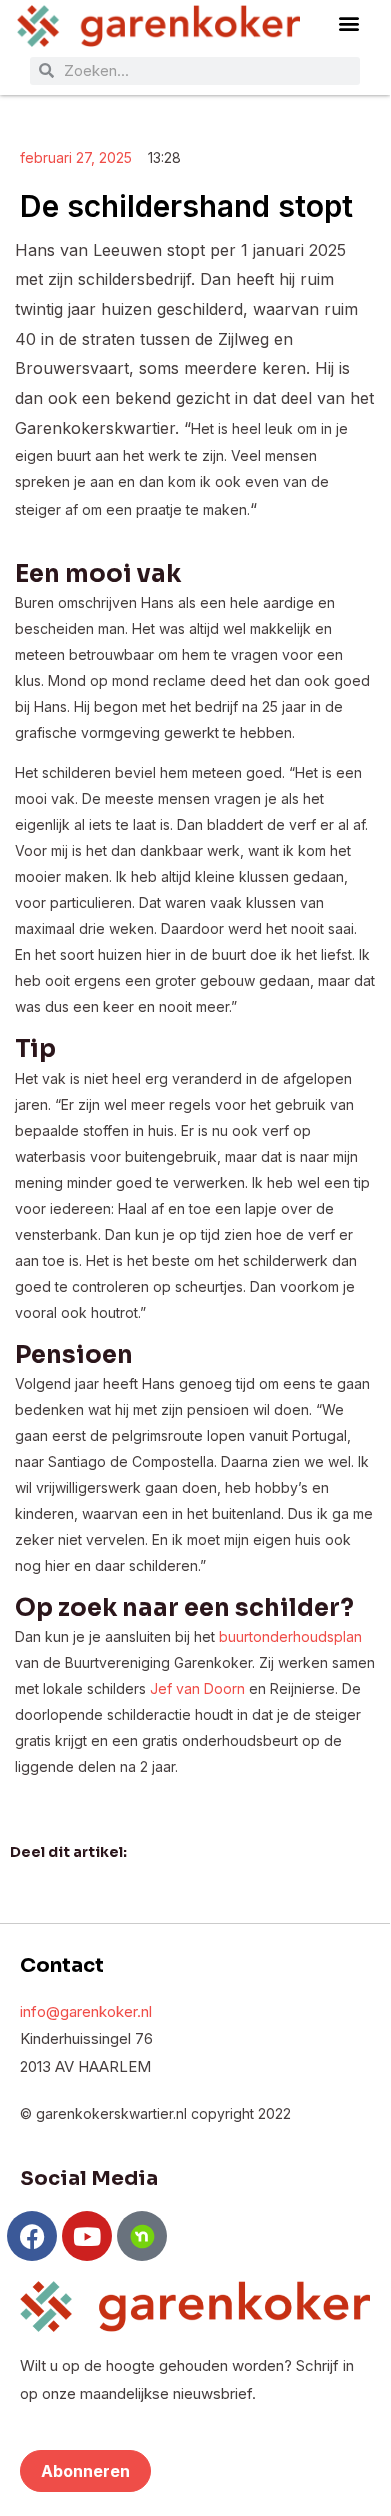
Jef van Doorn (197, 1688)
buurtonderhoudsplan (290, 1636)
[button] (348, 23)
